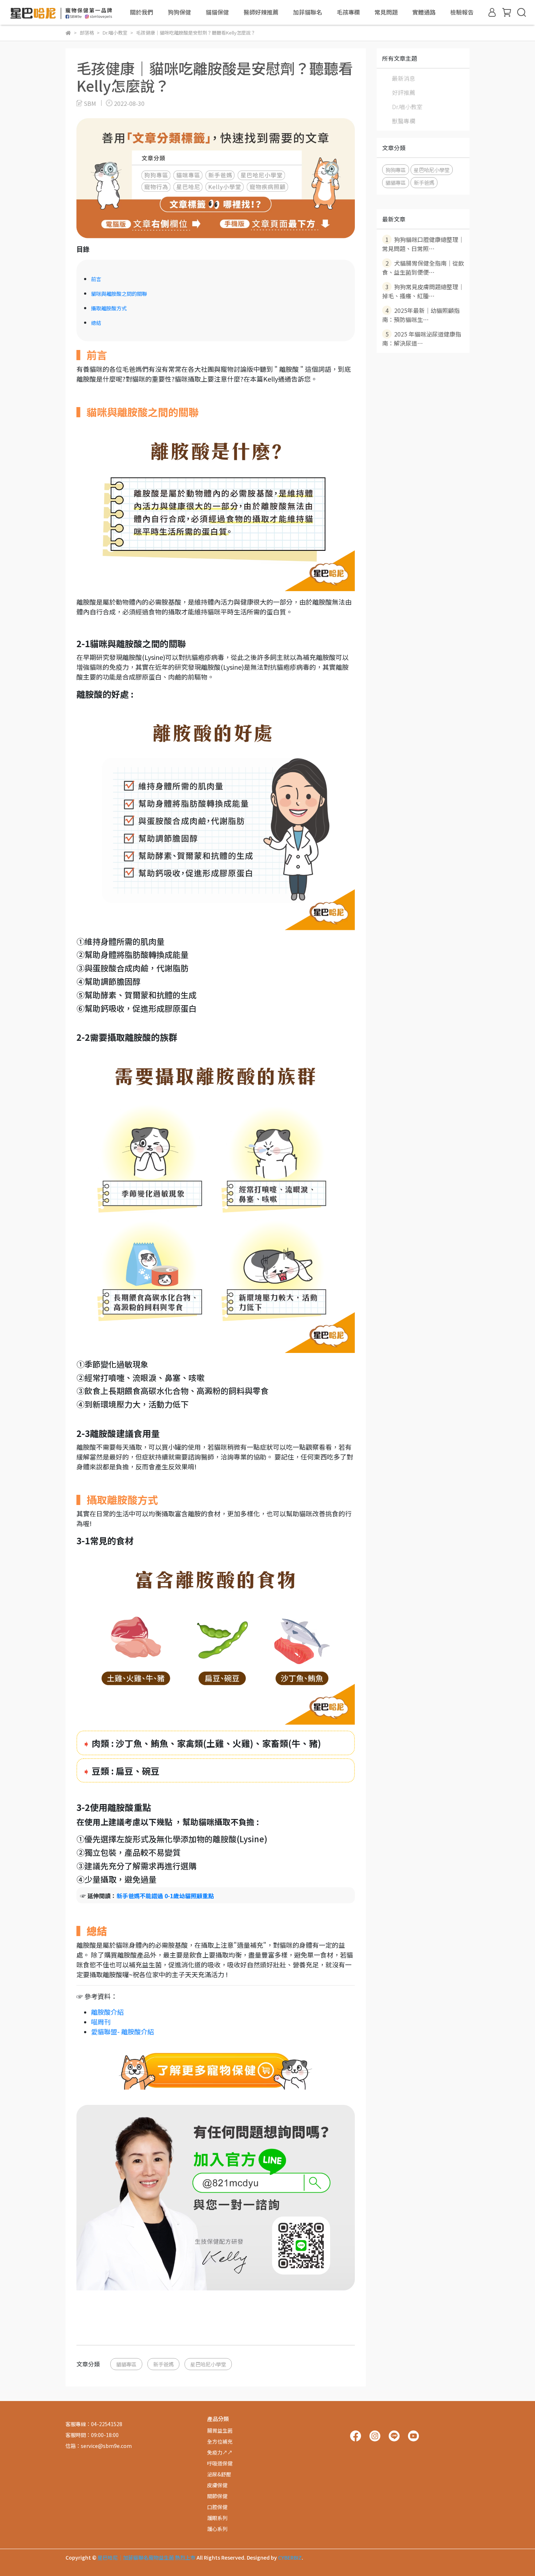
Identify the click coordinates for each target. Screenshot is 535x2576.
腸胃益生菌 (220, 2430)
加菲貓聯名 (308, 12)
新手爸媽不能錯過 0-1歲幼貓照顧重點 (165, 1896)
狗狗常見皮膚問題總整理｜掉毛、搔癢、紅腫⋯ (423, 291)
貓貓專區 (126, 2364)
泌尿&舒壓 (219, 2474)
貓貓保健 (217, 12)
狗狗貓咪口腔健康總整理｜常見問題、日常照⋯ (423, 244)
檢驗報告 (462, 12)
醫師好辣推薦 (261, 12)
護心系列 (217, 2529)
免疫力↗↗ (220, 2452)
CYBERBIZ (290, 2557)
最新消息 (404, 78)
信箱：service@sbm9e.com (99, 2446)
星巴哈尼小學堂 (208, 2364)
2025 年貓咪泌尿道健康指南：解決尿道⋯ (422, 339)
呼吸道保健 (220, 2463)
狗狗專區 (396, 170)
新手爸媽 (163, 2364)
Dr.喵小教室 (407, 107)
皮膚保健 (217, 2485)
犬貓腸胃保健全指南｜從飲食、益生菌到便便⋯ (423, 268)
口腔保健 (217, 2507)
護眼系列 (217, 2518)
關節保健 (217, 2496)
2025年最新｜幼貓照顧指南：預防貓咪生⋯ (421, 315)
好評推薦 (404, 92)
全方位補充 (220, 2441)
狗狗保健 (179, 12)
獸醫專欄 (404, 121)
